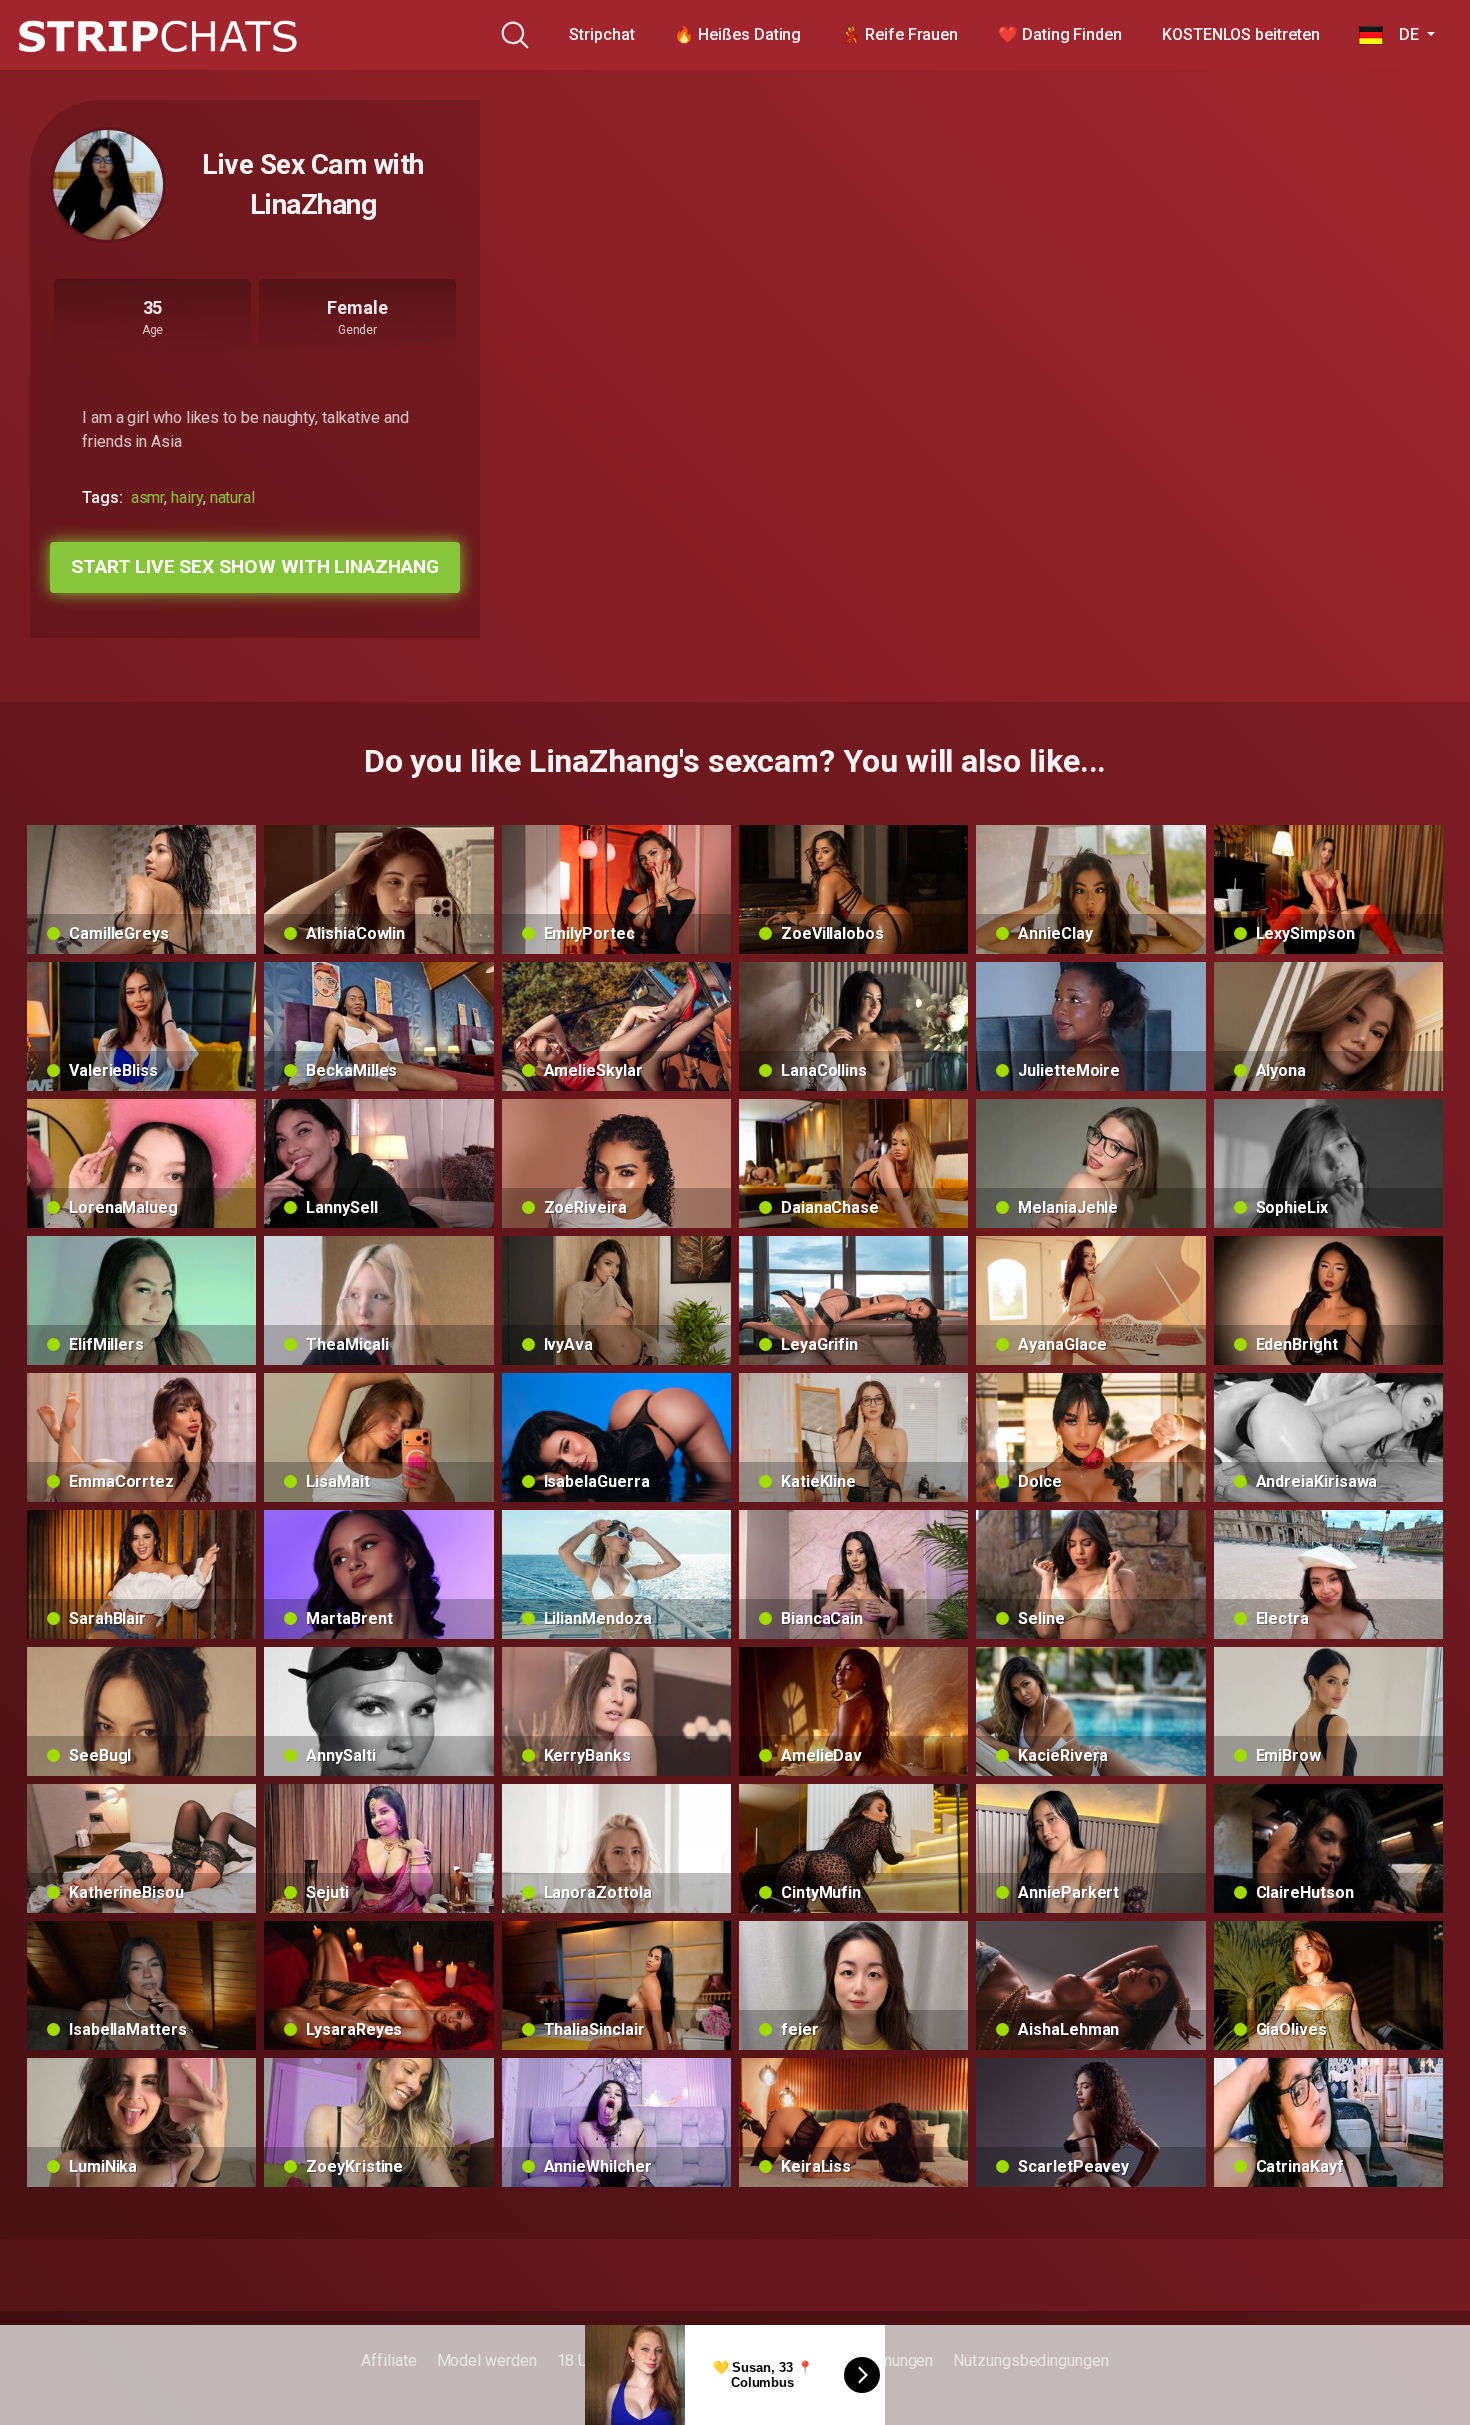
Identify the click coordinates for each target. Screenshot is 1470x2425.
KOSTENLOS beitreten (1240, 34)
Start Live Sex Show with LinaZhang (254, 566)
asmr (148, 497)
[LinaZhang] (108, 185)
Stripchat (601, 34)
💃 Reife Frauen (899, 34)
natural (232, 497)
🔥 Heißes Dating (737, 34)
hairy (187, 497)
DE (1402, 34)
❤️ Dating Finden (1060, 34)
